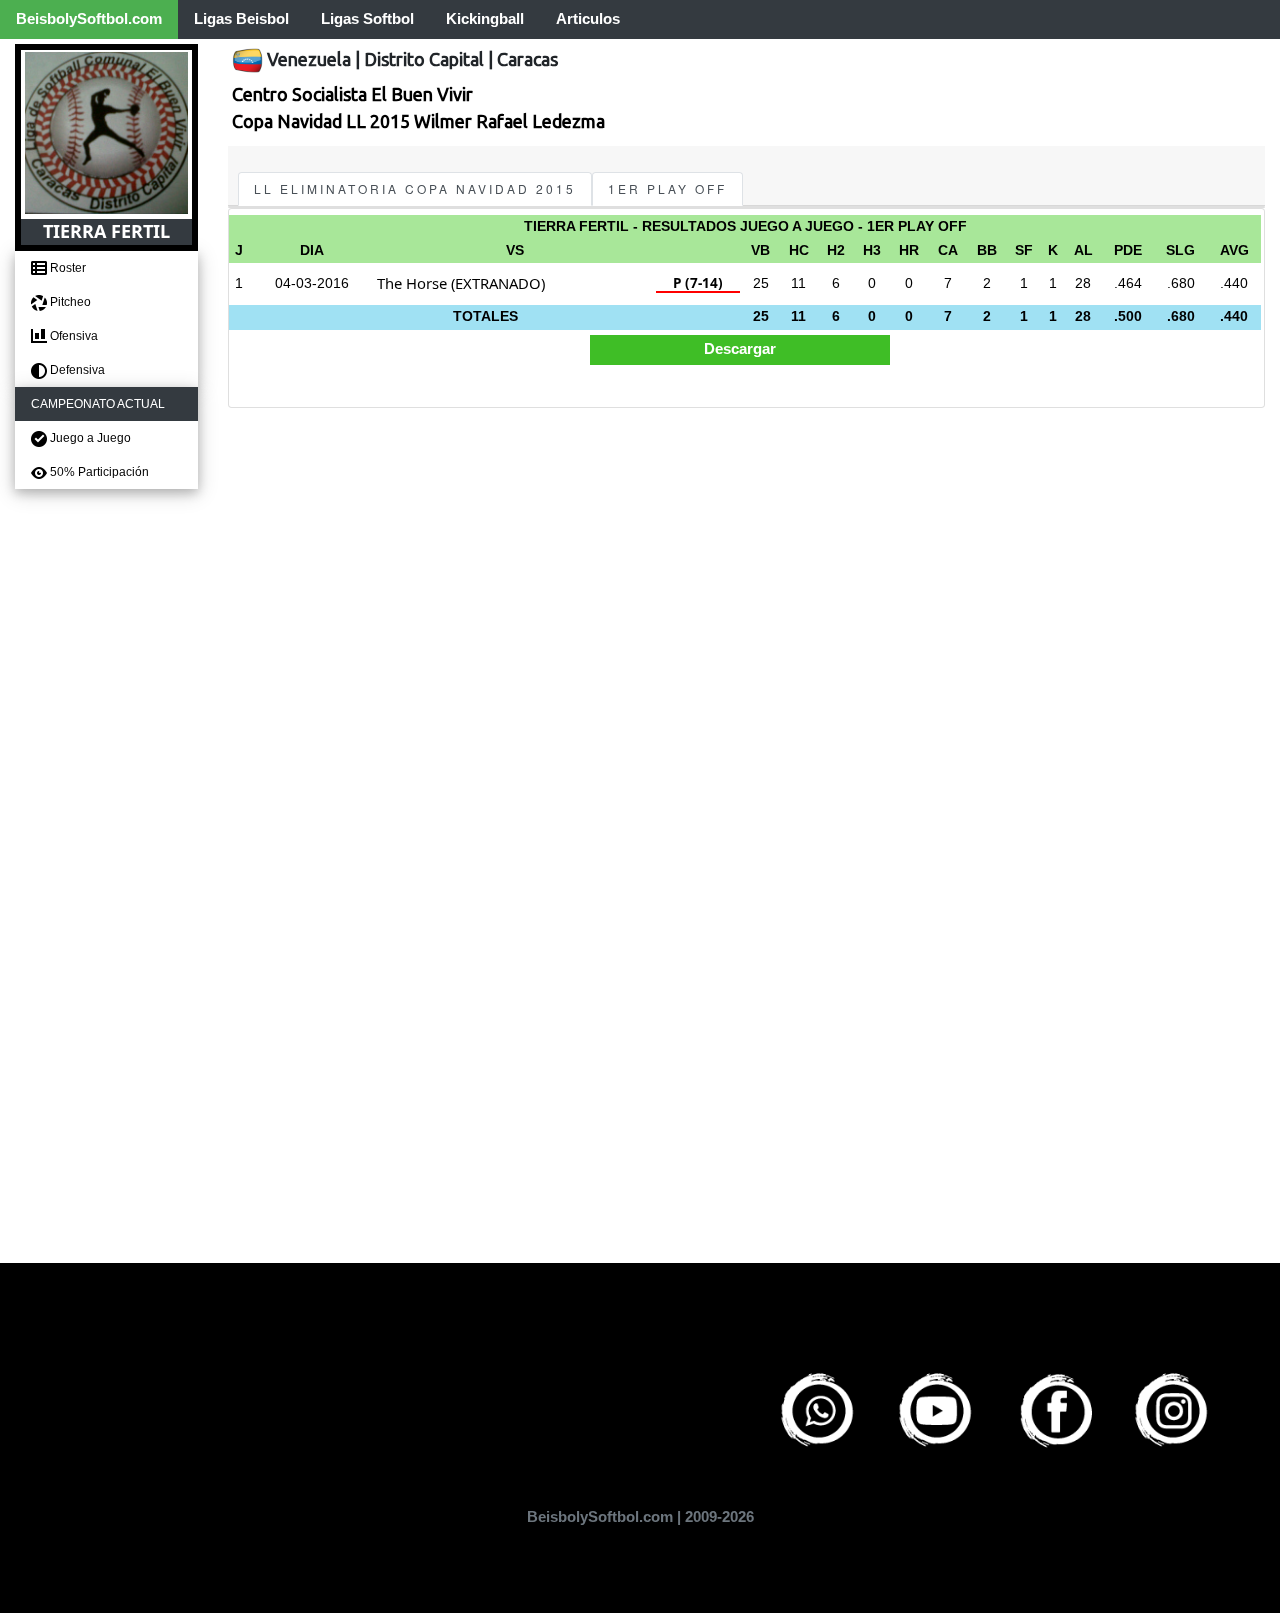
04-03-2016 (312, 283)
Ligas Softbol (367, 18)
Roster (66, 268)
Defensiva (76, 370)
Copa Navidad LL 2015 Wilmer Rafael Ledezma (418, 121)
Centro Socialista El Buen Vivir (352, 94)
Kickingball (485, 18)
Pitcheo (69, 302)
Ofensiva (72, 336)
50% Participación (98, 472)
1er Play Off (667, 188)
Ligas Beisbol (241, 18)
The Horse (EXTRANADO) (461, 283)
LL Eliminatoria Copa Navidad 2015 (415, 188)
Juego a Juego (89, 438)
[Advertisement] (746, 560)
